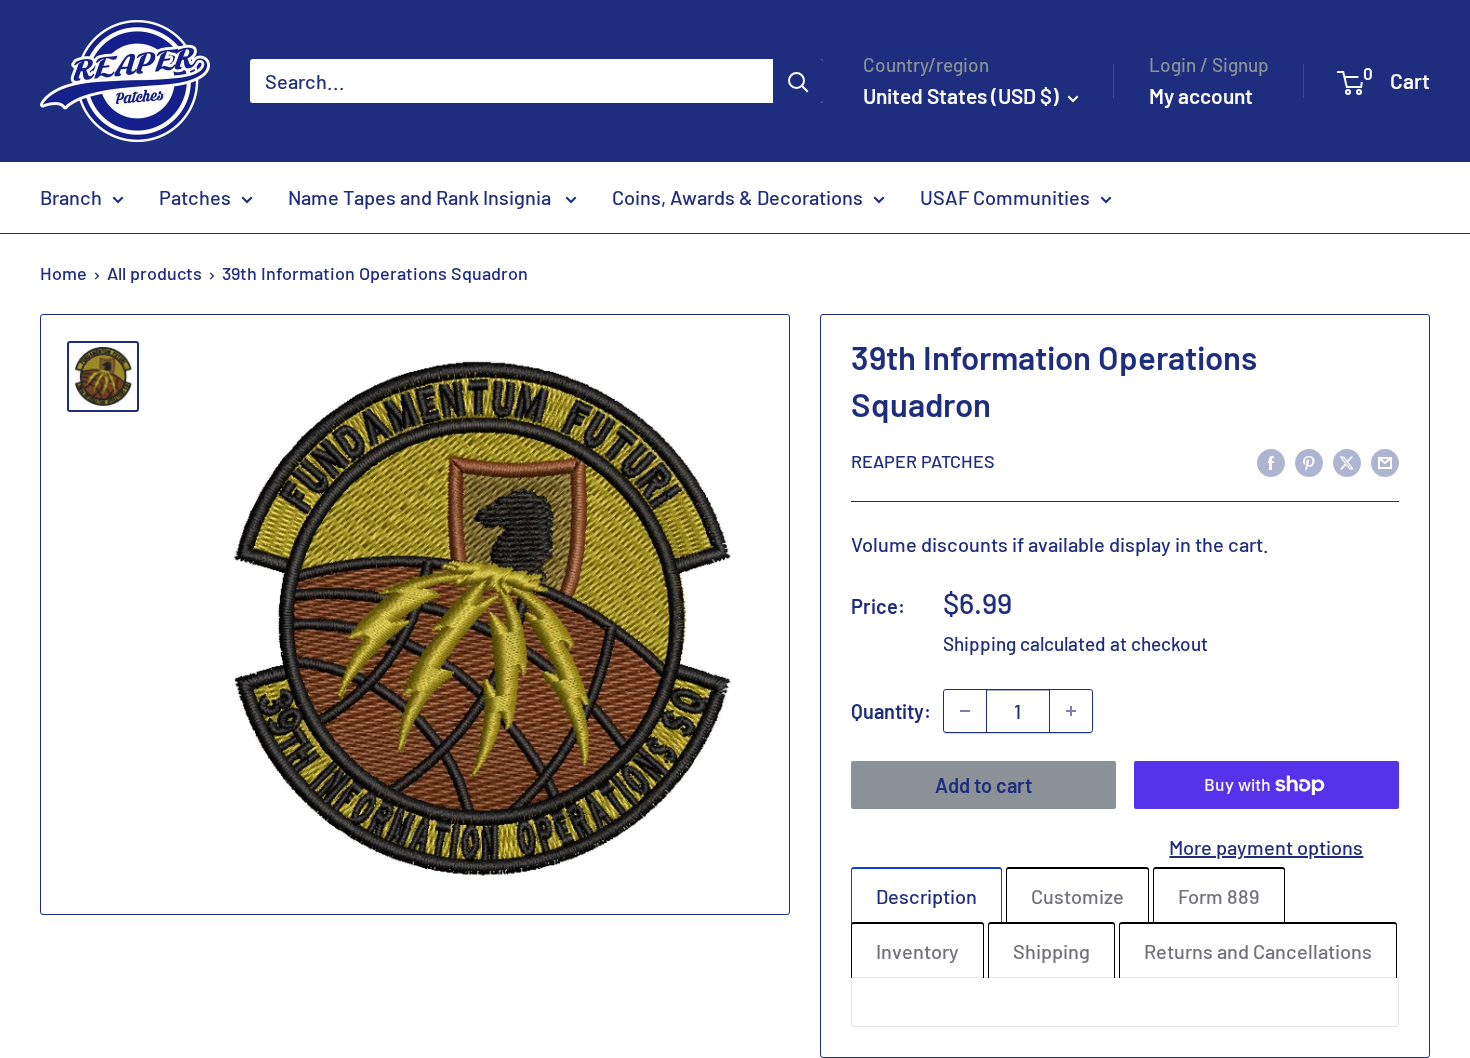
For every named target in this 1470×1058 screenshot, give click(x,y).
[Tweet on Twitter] (1347, 460)
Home (63, 273)
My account (1201, 95)
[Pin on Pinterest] (1309, 460)
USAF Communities (1005, 197)
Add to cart (983, 785)
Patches (195, 197)
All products (154, 273)
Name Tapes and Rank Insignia (421, 197)
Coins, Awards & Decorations (737, 197)
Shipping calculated (1024, 643)
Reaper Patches (923, 461)
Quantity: (891, 711)
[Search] (798, 81)
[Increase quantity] (1071, 711)
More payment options (1266, 847)
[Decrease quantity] (965, 711)
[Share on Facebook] (1271, 460)
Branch (71, 197)
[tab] (926, 895)
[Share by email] (1385, 460)
